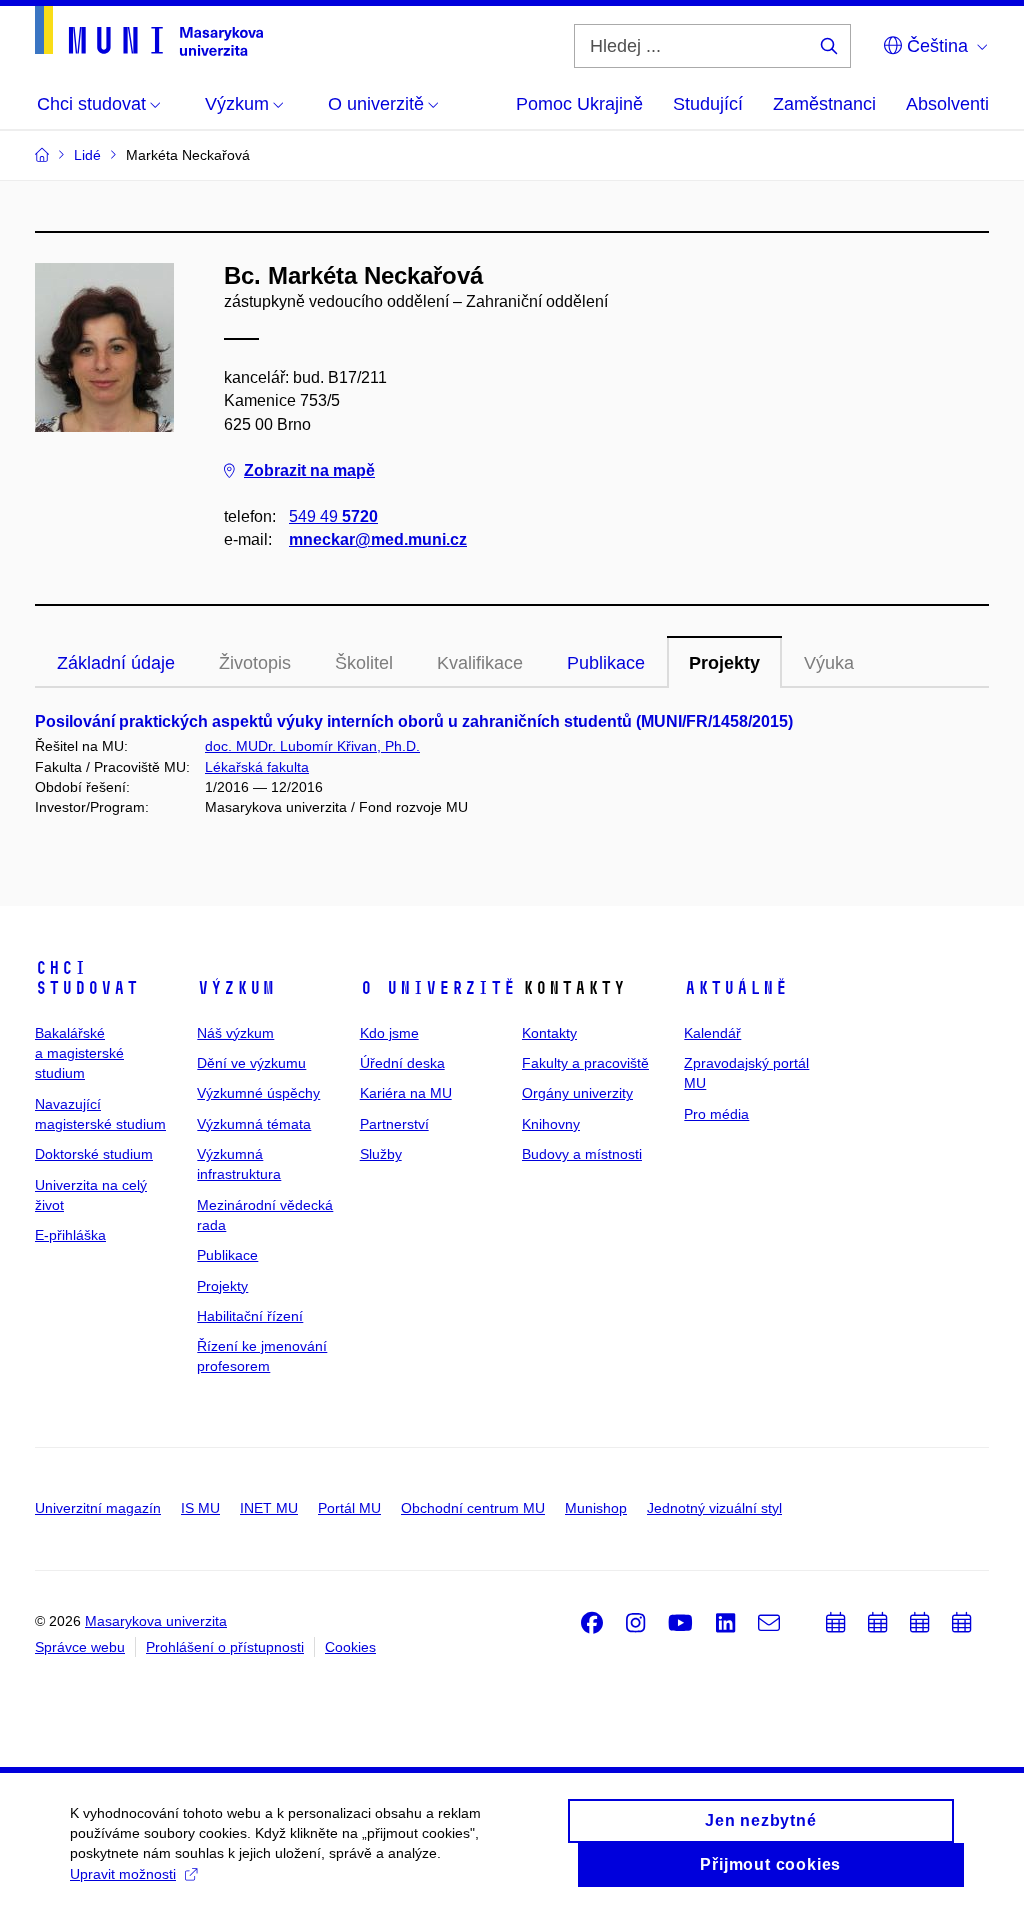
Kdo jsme (389, 1033)
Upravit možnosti (123, 1874)
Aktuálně (736, 988)
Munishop (596, 1508)
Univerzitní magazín (98, 1508)
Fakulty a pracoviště (585, 1063)
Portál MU (349, 1508)
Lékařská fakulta (257, 767)
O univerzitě (438, 988)
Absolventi (947, 104)
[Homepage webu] (149, 31)
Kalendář (712, 1033)
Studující (708, 104)
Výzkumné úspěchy (258, 1093)
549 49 (333, 516)
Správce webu (80, 1647)
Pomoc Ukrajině (579, 104)
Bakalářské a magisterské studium (79, 1053)
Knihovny (551, 1124)
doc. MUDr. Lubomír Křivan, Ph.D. (312, 746)
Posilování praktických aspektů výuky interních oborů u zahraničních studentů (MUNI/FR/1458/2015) (414, 721)
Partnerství (394, 1124)
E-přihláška (70, 1235)
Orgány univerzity (577, 1093)
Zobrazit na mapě (309, 470)
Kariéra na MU (406, 1093)
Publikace (606, 663)
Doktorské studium (94, 1154)
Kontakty (549, 1033)
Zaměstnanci (824, 104)
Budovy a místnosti (582, 1154)
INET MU (269, 1508)
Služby (381, 1154)
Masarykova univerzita (156, 1621)
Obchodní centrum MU (473, 1508)
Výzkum (236, 988)
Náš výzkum (235, 1033)
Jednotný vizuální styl (714, 1508)
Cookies (350, 1647)
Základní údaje (116, 663)
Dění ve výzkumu (251, 1063)
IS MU (200, 1508)
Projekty (724, 663)
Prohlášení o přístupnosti (225, 1647)
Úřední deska (402, 1063)
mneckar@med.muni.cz (378, 539)
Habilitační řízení (250, 1316)
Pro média (716, 1114)
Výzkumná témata (254, 1124)
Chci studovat (87, 978)
